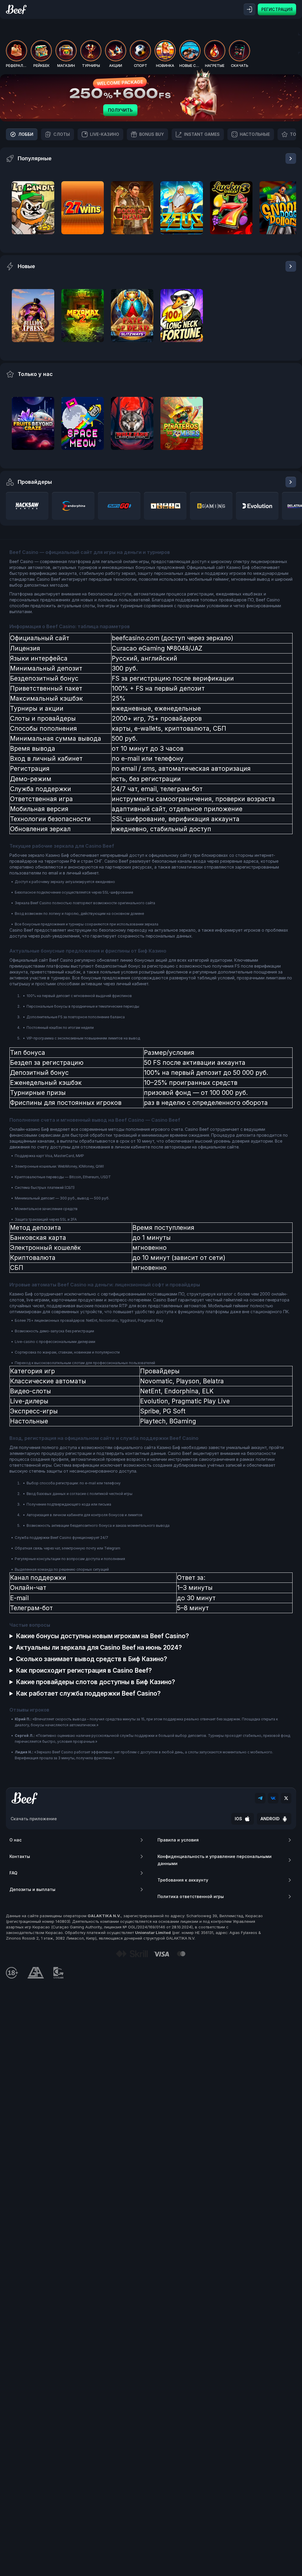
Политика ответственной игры (191, 1896)
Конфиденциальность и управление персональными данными (215, 1860)
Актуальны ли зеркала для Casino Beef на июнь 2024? (99, 1647)
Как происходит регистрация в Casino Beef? (84, 1670)
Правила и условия (178, 1840)
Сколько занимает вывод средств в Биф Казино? (92, 1659)
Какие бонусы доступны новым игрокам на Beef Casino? (102, 1636)
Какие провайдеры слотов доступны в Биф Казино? (96, 1682)
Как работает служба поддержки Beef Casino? (88, 1693)
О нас (15, 1840)
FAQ (13, 1873)
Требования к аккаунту (183, 1880)
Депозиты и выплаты (32, 1889)
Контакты (20, 1856)
